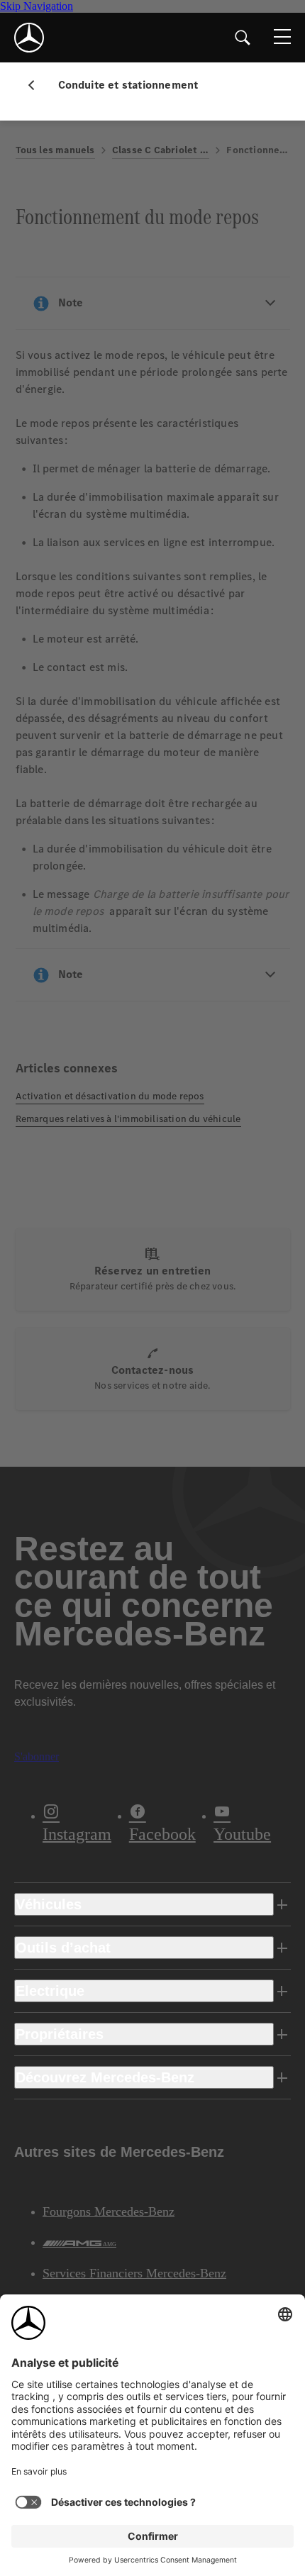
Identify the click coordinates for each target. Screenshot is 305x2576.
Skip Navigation (37, 6)
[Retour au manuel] (37, 85)
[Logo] (29, 38)
